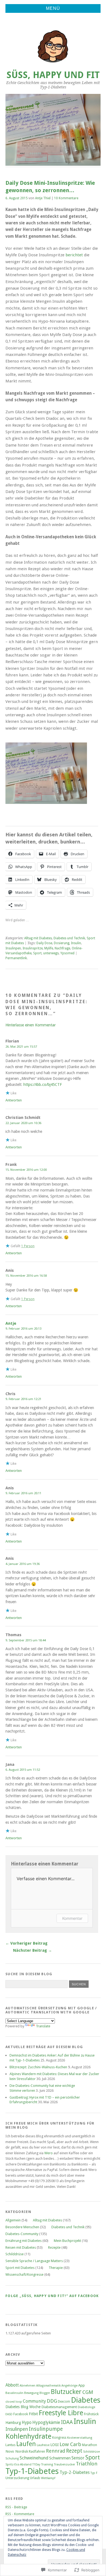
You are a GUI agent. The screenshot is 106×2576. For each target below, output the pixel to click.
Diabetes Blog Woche (23, 2407)
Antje (11, 1323)
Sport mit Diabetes (20, 2268)
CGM (88, 2392)
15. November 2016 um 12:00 (26, 1170)
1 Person (28, 1246)
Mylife (49, 948)
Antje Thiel (43, 198)
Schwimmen (60, 2458)
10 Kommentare (66, 198)
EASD (9, 2414)
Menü (53, 8)
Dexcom (64, 2402)
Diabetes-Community (22, 2234)
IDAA (67, 2422)
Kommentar (72, 1918)
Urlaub (35, 2478)
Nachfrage (62, 948)
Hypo (27, 2423)
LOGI (54, 2445)
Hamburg (13, 2423)
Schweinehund (34, 2458)
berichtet (74, 255)
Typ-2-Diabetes (75, 2472)
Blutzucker (66, 2392)
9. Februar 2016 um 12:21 (23, 1399)
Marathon (90, 2445)
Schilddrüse (15, 2254)
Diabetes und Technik (69, 938)
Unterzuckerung (17, 2478)
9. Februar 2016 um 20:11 (23, 1493)
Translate (43, 2026)
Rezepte (54, 2247)
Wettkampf (48, 2478)
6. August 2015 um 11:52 (23, 1770)
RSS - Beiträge (16, 2507)
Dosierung (62, 943)
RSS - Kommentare (20, 2514)
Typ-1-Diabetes (32, 2471)
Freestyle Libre (61, 2413)
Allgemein (13, 2220)
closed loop (14, 2402)
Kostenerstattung (80, 2438)
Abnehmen (27, 2386)
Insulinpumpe (46, 2429)
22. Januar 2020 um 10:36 (23, 1123)
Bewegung (31, 2393)
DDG (52, 2401)
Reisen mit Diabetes (21, 2247)
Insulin (76, 943)
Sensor (78, 2458)
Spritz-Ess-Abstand (18, 2464)
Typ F (94, 2473)
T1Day (36, 2464)
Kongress (59, 2438)
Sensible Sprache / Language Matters (34, 2261)
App (82, 2385)
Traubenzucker (64, 2464)
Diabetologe (86, 2407)
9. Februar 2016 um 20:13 (23, 1329)
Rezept (74, 2451)
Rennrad (56, 2451)
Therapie (56, 2268)
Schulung (12, 2458)
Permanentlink (16, 958)
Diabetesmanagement (59, 2407)
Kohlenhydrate (28, 2436)
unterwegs (51, 953)
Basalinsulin (14, 2393)
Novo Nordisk (17, 2451)
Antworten (14, 1100)
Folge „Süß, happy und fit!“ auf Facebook (52, 2296)
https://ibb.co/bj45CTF (43, 1085)
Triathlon (87, 2464)
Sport (37, 953)
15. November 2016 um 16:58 (26, 1276)
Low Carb (70, 2444)
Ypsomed (67, 953)
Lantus (10, 2445)
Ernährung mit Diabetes (24, 2241)
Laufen (26, 2444)
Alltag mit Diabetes (38, 938)
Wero (49, 2153)
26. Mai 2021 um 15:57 (21, 1047)
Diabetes (86, 2400)
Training (47, 2464)
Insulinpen (13, 948)
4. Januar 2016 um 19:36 (23, 1564)
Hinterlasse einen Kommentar (31, 1025)
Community (34, 2401)
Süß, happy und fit (53, 75)
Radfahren (37, 2451)
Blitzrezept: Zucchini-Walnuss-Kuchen (38, 2067)
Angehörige (69, 2386)
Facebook (21, 2414)
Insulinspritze (33, 948)
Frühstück (91, 2414)
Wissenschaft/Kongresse (24, 2275)
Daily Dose (44, 943)
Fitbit (33, 2414)
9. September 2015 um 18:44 (26, 1640)
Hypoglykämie (46, 2422)
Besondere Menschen (22, 2227)
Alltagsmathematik (48, 2386)
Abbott (12, 2385)
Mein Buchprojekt (67, 2241)
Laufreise (43, 2445)
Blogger (45, 2393)
